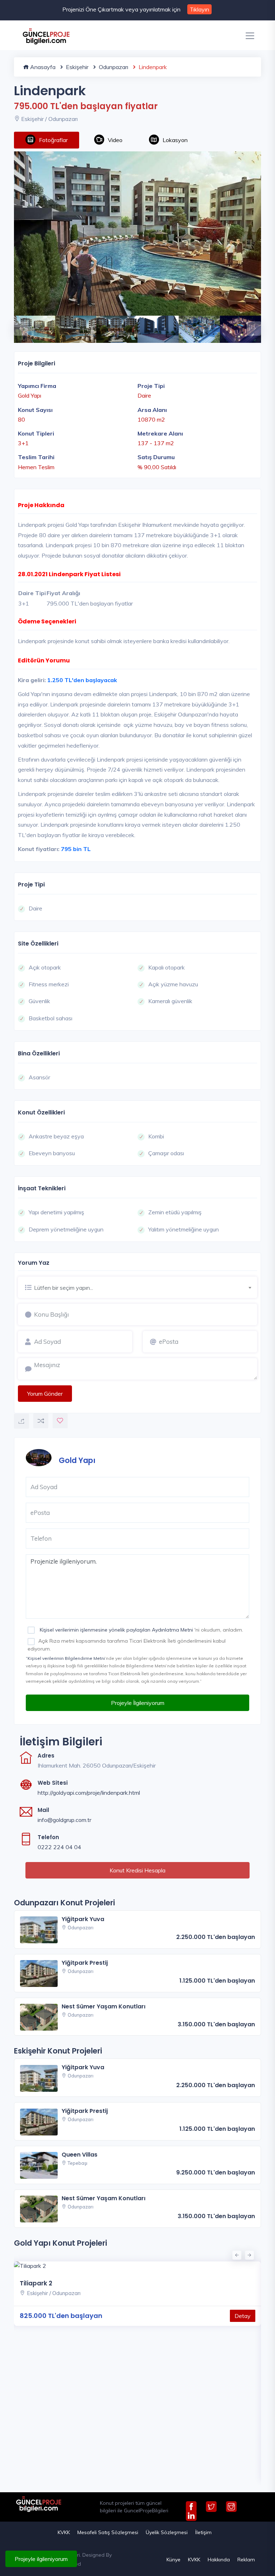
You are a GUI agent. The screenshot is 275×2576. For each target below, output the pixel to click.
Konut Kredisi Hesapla (137, 1870)
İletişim (203, 2532)
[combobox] (146, 1287)
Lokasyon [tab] (175, 140)
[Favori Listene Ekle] (60, 1421)
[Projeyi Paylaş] (21, 1421)
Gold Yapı (77, 1460)
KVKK (64, 2532)
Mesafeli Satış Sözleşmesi (108, 2532)
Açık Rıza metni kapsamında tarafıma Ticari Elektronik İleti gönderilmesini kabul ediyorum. (127, 1645)
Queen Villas (79, 2155)
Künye (173, 2560)
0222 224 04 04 (59, 1847)
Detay (243, 2472)
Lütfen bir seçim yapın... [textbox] (64, 1288)
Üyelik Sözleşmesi (167, 2532)
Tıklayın (199, 9)
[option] (137, 234)
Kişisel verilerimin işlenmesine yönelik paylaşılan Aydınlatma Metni (116, 1630)
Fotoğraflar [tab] (53, 140)
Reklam (246, 2560)
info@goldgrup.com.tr (64, 1820)
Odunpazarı (113, 67)
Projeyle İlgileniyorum (138, 1703)
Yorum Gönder (45, 1394)
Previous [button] (18, 325)
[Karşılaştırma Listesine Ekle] (41, 1421)
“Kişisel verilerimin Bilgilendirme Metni (65, 1658)
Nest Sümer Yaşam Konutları (103, 2006)
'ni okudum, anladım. (141, 1630)
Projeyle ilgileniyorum (41, 2559)
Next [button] (250, 325)
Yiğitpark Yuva (83, 1919)
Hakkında (219, 2560)
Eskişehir (76, 67)
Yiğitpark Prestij (85, 1963)
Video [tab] (115, 140)
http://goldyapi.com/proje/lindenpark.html (89, 1793)
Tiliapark (33, 2439)
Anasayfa (42, 67)
